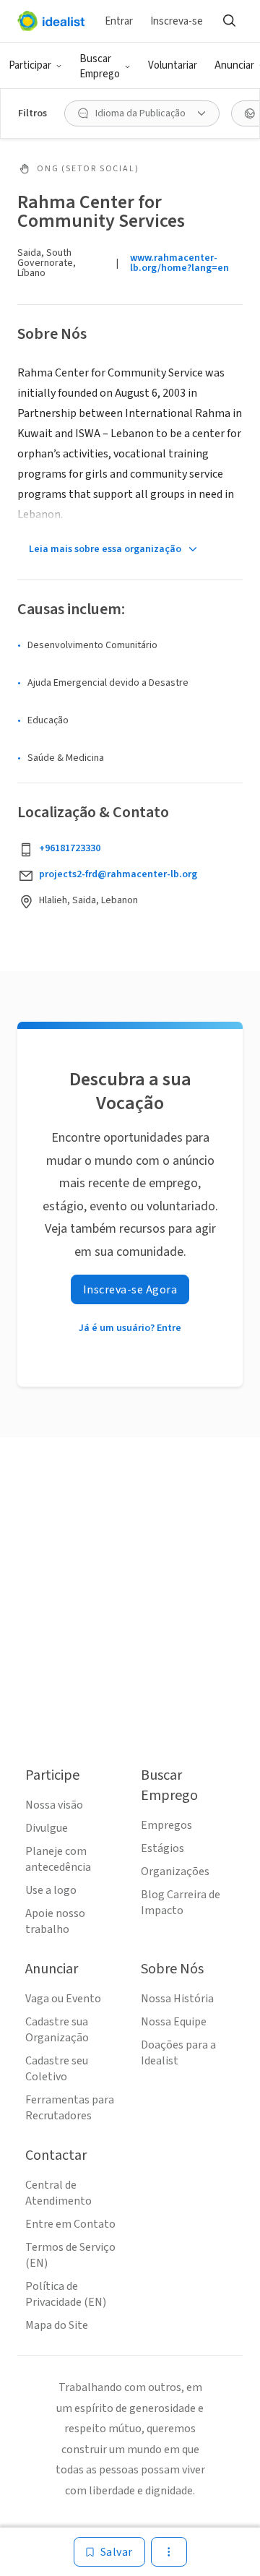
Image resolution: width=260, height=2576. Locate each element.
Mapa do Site (57, 2325)
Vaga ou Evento (63, 1999)
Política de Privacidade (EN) (66, 2294)
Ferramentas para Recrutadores (70, 2108)
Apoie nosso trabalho (55, 1921)
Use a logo (51, 1890)
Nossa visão (54, 1805)
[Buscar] (229, 21)
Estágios (162, 1848)
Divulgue (47, 1828)
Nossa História (177, 1999)
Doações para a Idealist (178, 2053)
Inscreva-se (177, 21)
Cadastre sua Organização (57, 2030)
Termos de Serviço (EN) (70, 2255)
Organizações (175, 1871)
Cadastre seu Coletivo (57, 2069)
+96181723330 (70, 848)
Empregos (166, 1825)
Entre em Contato (70, 2224)
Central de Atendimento (58, 2193)
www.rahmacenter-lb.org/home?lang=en (179, 263)
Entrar (119, 21)
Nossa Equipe (174, 2022)
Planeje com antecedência (58, 1859)
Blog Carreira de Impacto (181, 1903)
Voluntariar (173, 65)
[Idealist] (51, 21)
